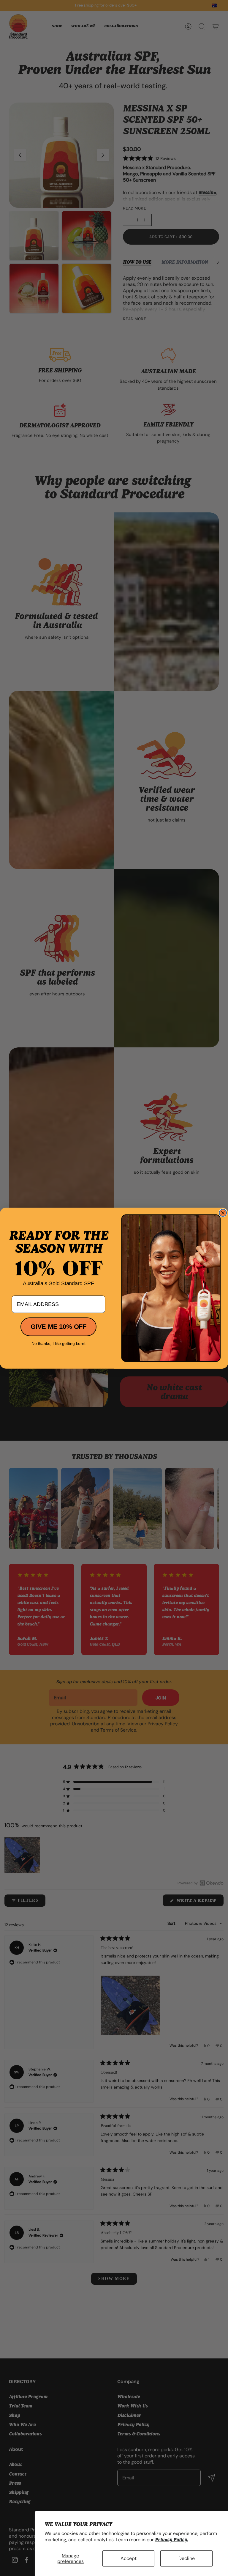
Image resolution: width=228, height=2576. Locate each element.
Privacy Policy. (172, 2540)
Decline (187, 2558)
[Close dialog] (223, 1213)
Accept (129, 2558)
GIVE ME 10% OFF (58, 1327)
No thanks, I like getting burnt (58, 1343)
